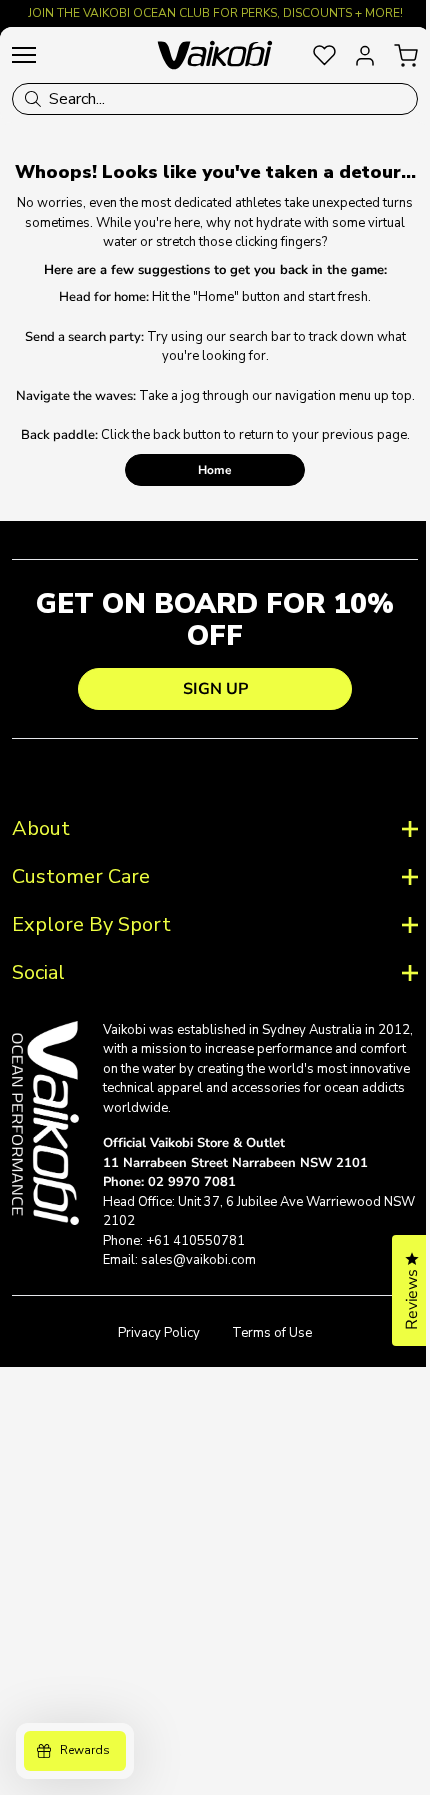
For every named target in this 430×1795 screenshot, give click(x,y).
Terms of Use (265, 1380)
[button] (397, 1290)
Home (215, 470)
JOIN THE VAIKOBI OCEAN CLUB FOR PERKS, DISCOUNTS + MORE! (215, 13)
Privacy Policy (152, 1380)
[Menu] (24, 55)
